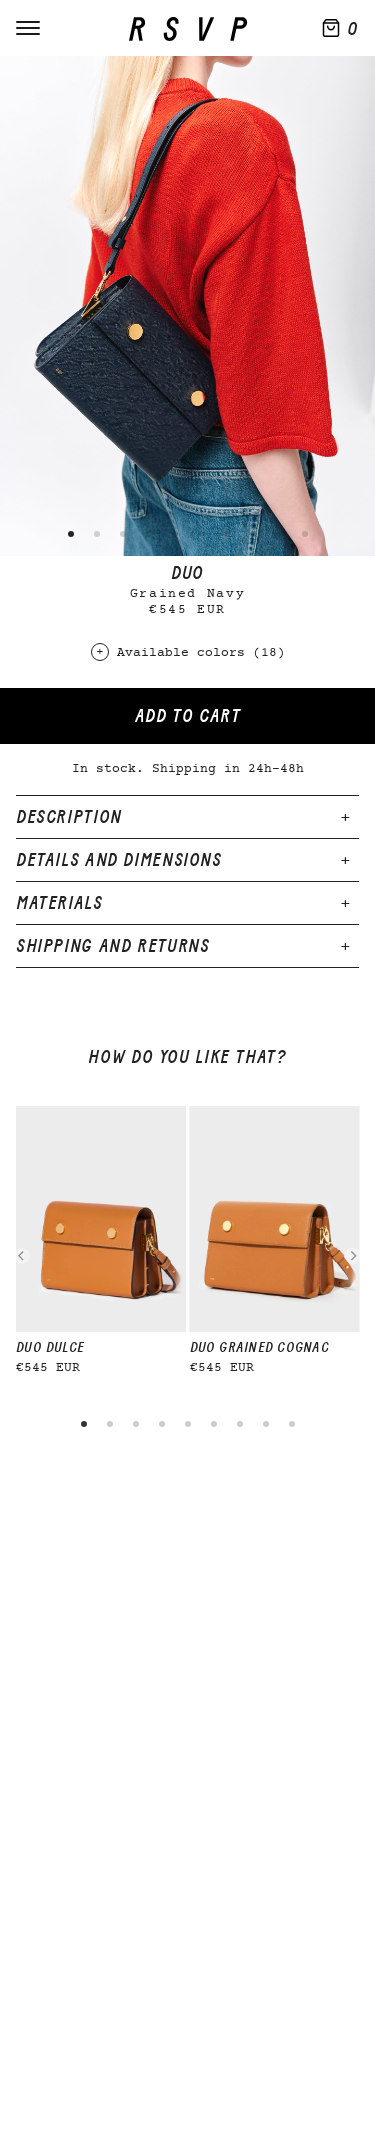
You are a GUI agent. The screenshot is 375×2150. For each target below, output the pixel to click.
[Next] (353, 1256)
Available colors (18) (201, 653)
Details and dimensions (119, 860)
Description (69, 817)
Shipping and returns (112, 946)
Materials (59, 903)
